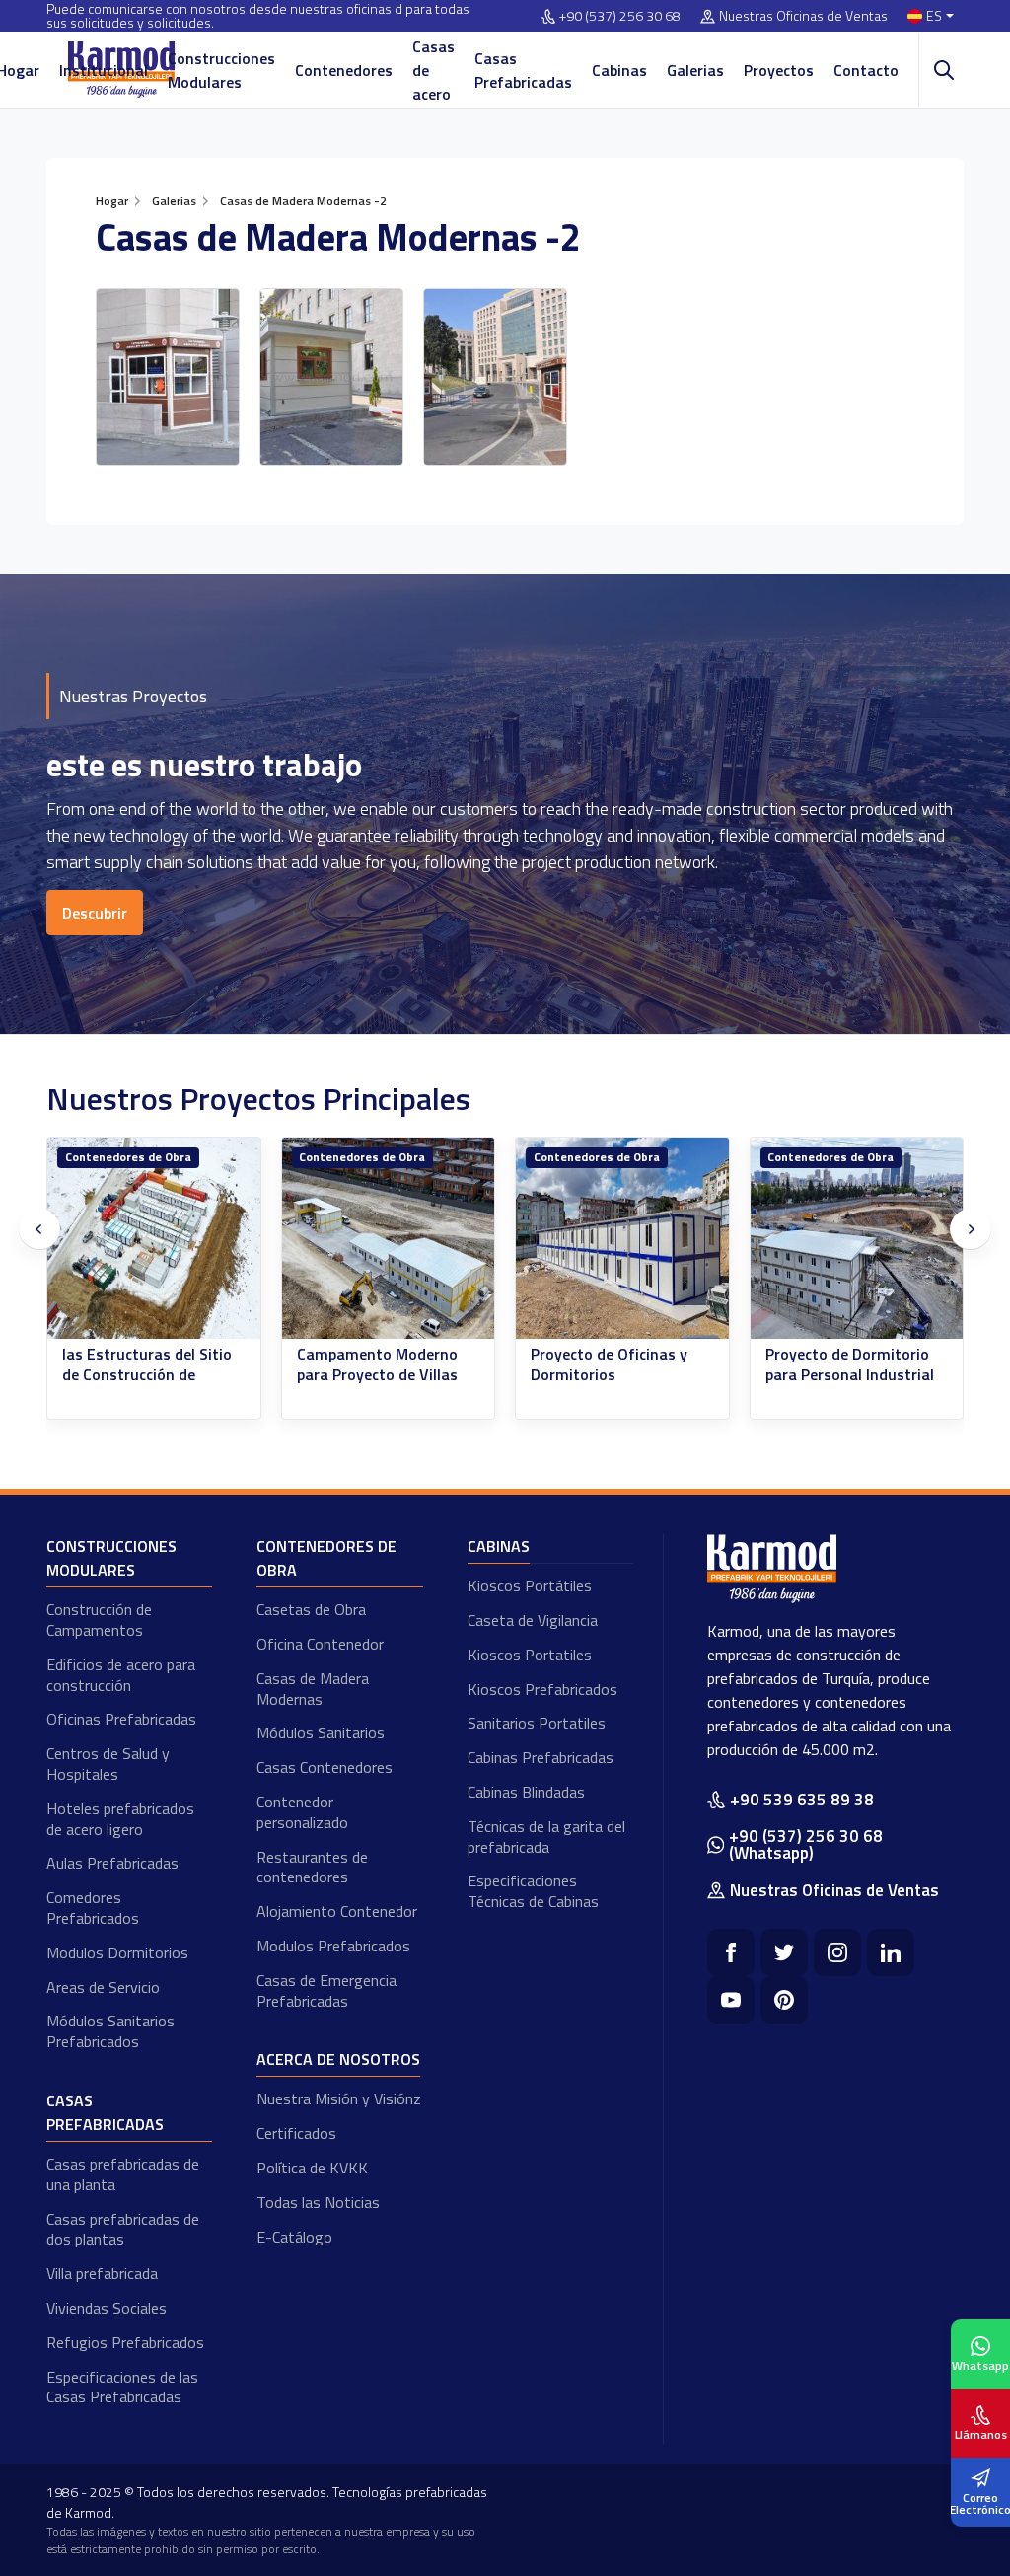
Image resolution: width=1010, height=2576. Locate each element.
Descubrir (95, 913)
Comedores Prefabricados (93, 1908)
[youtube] (731, 2000)
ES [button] (934, 16)
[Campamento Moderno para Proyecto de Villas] (389, 1239)
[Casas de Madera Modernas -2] (168, 377)
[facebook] (731, 1952)
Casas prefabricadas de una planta (123, 2174)
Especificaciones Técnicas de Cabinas (533, 1891)
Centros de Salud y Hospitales (108, 1764)
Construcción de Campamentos (99, 1619)
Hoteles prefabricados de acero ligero (120, 1819)
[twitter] (784, 1952)
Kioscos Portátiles (530, 1585)
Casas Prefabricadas (523, 70)
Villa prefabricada (102, 2273)
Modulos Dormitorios (117, 1952)
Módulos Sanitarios (321, 1732)
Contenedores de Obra (128, 1157)
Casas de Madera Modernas (313, 1689)
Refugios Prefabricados (125, 2342)
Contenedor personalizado (302, 1812)
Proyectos (779, 70)
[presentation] (39, 1229)
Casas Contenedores (325, 1767)
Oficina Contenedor (320, 1644)
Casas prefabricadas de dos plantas (123, 2229)
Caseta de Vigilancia (533, 1620)
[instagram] (837, 1952)
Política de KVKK (312, 2168)
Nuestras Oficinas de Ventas (803, 16)
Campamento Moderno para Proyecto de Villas (377, 1364)
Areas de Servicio (103, 1987)
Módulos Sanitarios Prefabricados (110, 2031)
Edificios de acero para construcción (121, 1675)
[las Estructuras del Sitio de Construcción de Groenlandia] (154, 1239)
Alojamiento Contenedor (337, 1911)
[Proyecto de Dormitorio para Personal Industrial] (857, 1239)
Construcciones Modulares (221, 70)
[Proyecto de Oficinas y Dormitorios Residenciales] (622, 1239)
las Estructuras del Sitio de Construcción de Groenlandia (147, 1374)
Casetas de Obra (311, 1609)
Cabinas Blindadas (526, 1792)
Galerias (695, 70)
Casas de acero (433, 70)
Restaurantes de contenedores (312, 1867)
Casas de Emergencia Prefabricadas (326, 1990)
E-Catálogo (294, 2237)
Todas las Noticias (318, 2202)
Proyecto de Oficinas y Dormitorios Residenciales (609, 1374)
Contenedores (344, 70)
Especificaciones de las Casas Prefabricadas (122, 2387)
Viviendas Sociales (107, 2308)
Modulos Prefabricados (333, 1946)
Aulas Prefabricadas (112, 1863)
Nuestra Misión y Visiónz (339, 2098)
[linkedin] (891, 1952)
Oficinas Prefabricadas (121, 1719)
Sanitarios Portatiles (537, 1723)
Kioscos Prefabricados (542, 1689)
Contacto (866, 70)
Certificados (296, 2133)
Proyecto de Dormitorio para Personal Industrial (850, 1364)
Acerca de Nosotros (338, 2059)
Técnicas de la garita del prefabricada (546, 1837)
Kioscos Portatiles (530, 1655)
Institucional (104, 70)
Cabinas (619, 70)
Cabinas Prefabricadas (541, 1757)
